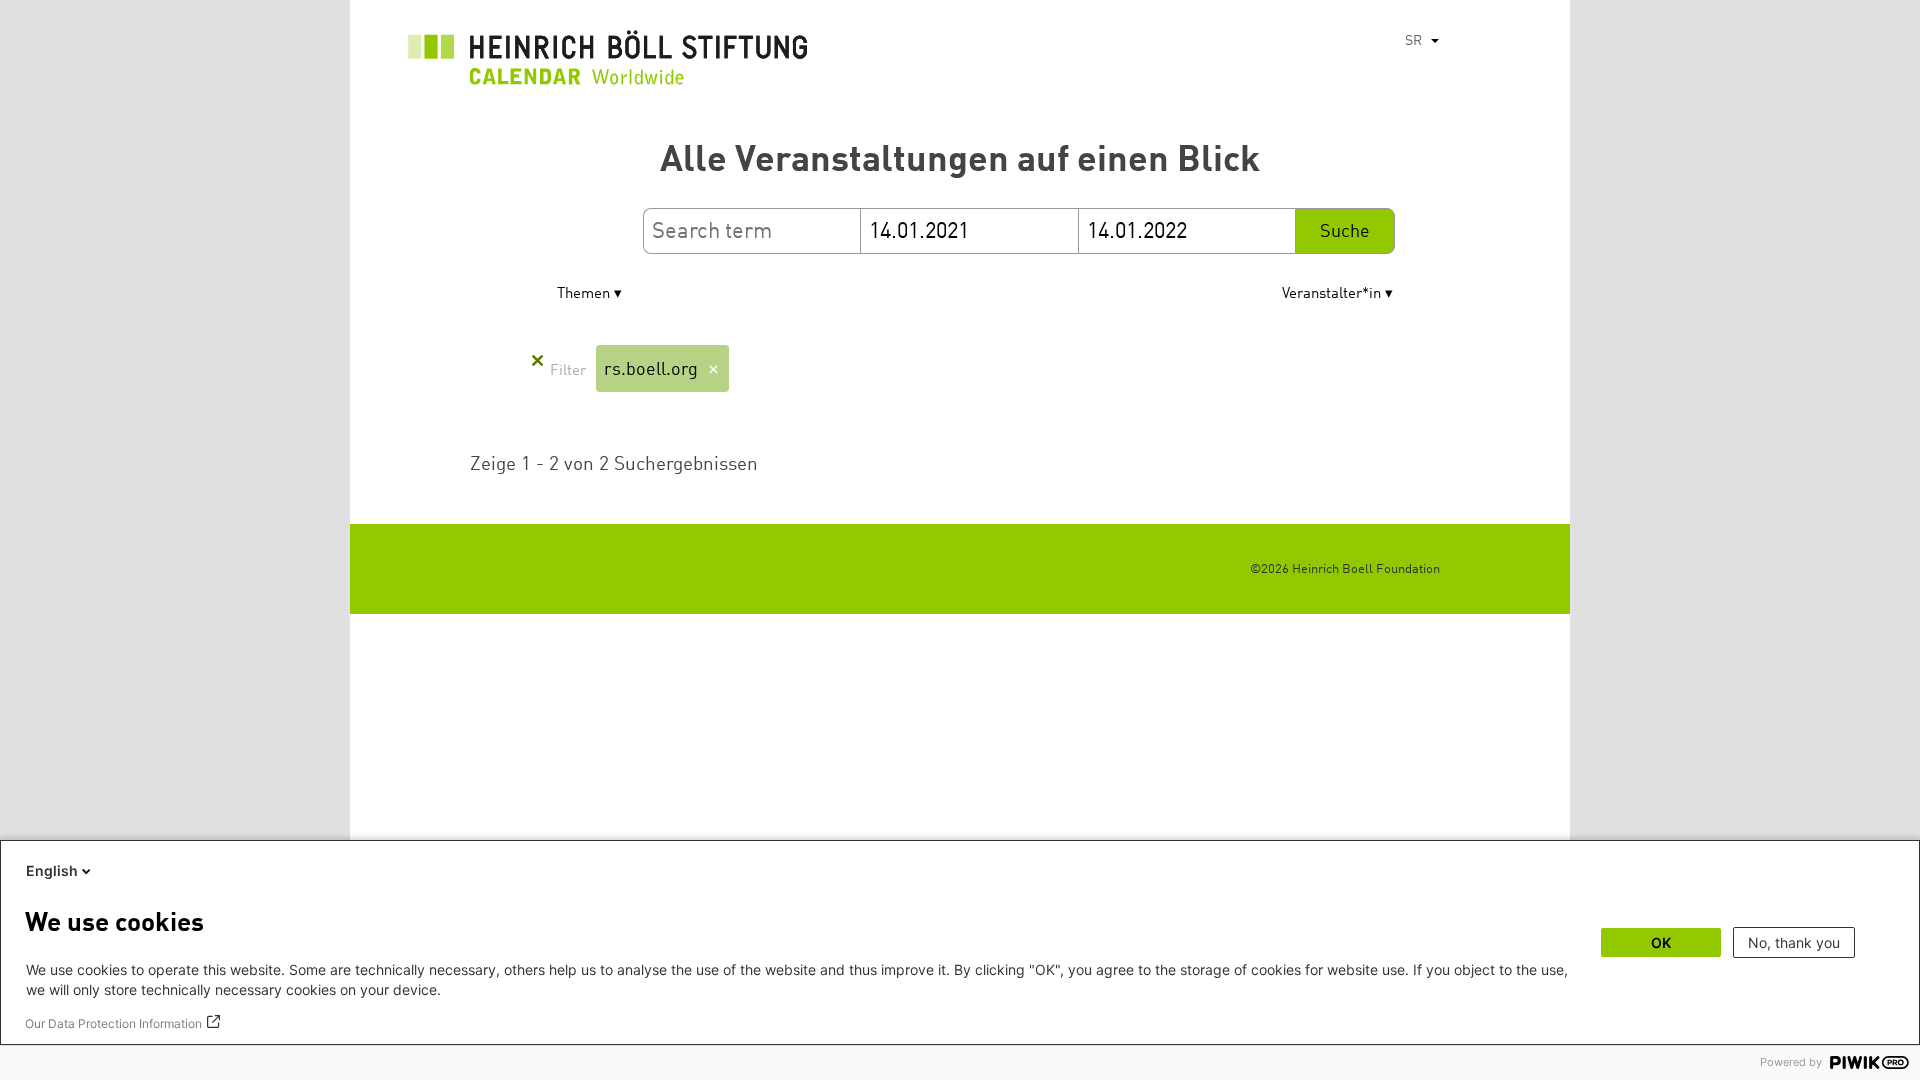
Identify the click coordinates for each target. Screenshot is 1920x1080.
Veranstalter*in (1331, 294)
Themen (583, 294)
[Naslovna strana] (608, 63)
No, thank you (1794, 942)
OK (1661, 942)
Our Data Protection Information (113, 1023)
